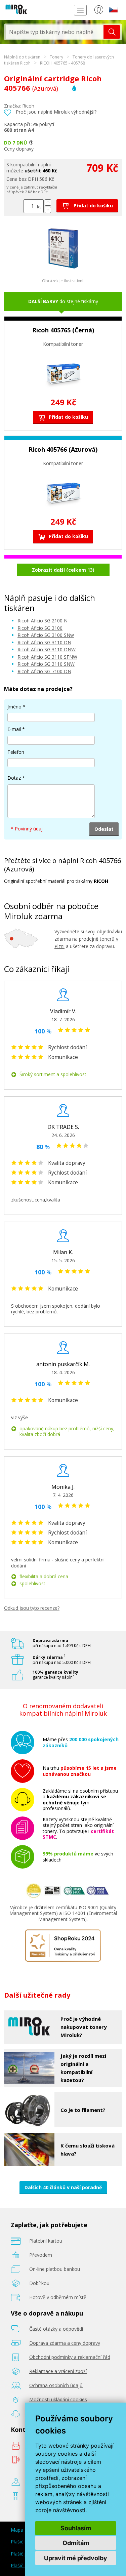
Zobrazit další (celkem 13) (63, 570)
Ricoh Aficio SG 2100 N (43, 621)
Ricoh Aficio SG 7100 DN (44, 671)
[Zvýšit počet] (48, 202)
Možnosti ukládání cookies (58, 2399)
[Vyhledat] (112, 32)
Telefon (16, 752)
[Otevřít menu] (80, 10)
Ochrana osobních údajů (56, 2385)
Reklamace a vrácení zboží (58, 2371)
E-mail (14, 729)
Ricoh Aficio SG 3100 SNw (46, 635)
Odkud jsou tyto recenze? (32, 1608)
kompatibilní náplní (31, 165)
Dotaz (14, 778)
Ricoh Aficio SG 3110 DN (44, 642)
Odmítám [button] (76, 2543)
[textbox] (55, 32)
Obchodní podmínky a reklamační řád (70, 2357)
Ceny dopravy (19, 149)
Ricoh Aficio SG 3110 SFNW (47, 657)
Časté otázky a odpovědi (56, 2329)
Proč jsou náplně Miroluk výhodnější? (56, 112)
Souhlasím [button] (76, 2528)
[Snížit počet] (48, 210)
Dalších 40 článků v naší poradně (63, 2187)
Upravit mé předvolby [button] (76, 2558)
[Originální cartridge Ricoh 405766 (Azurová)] (63, 267)
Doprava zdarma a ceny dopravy (65, 2343)
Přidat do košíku (93, 206)
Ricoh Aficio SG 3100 (40, 628)
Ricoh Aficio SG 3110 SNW (46, 664)
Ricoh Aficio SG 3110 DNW (47, 649)
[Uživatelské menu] (99, 11)
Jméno (14, 707)
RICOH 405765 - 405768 (62, 63)
